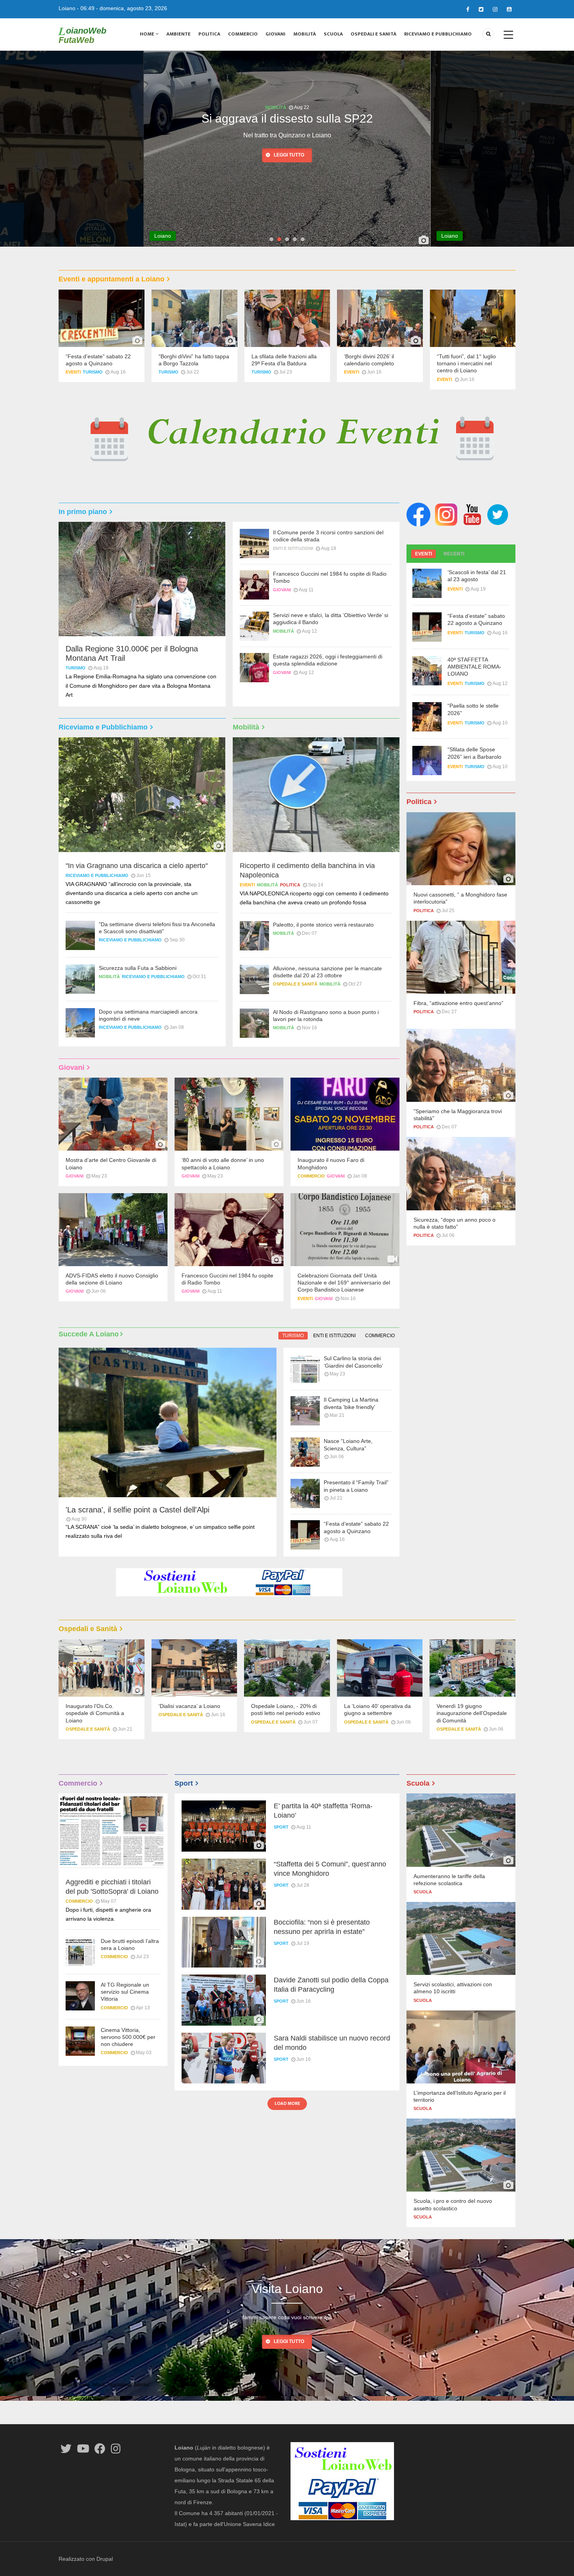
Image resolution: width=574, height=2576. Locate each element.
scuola (423, 1892)
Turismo (93, 372)
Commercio (243, 34)
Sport (281, 1827)
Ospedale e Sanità (295, 984)
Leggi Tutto (289, 2341)
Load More (287, 2103)
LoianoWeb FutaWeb (82, 35)
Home (148, 34)
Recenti (454, 554)
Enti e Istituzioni (293, 548)
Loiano (67, 8)
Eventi (73, 372)
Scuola (333, 34)
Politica (209, 34)
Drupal (105, 2559)
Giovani (275, 34)
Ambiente (178, 34)
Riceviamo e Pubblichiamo (438, 34)
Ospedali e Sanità (373, 34)
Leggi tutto (289, 169)
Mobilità (305, 34)
